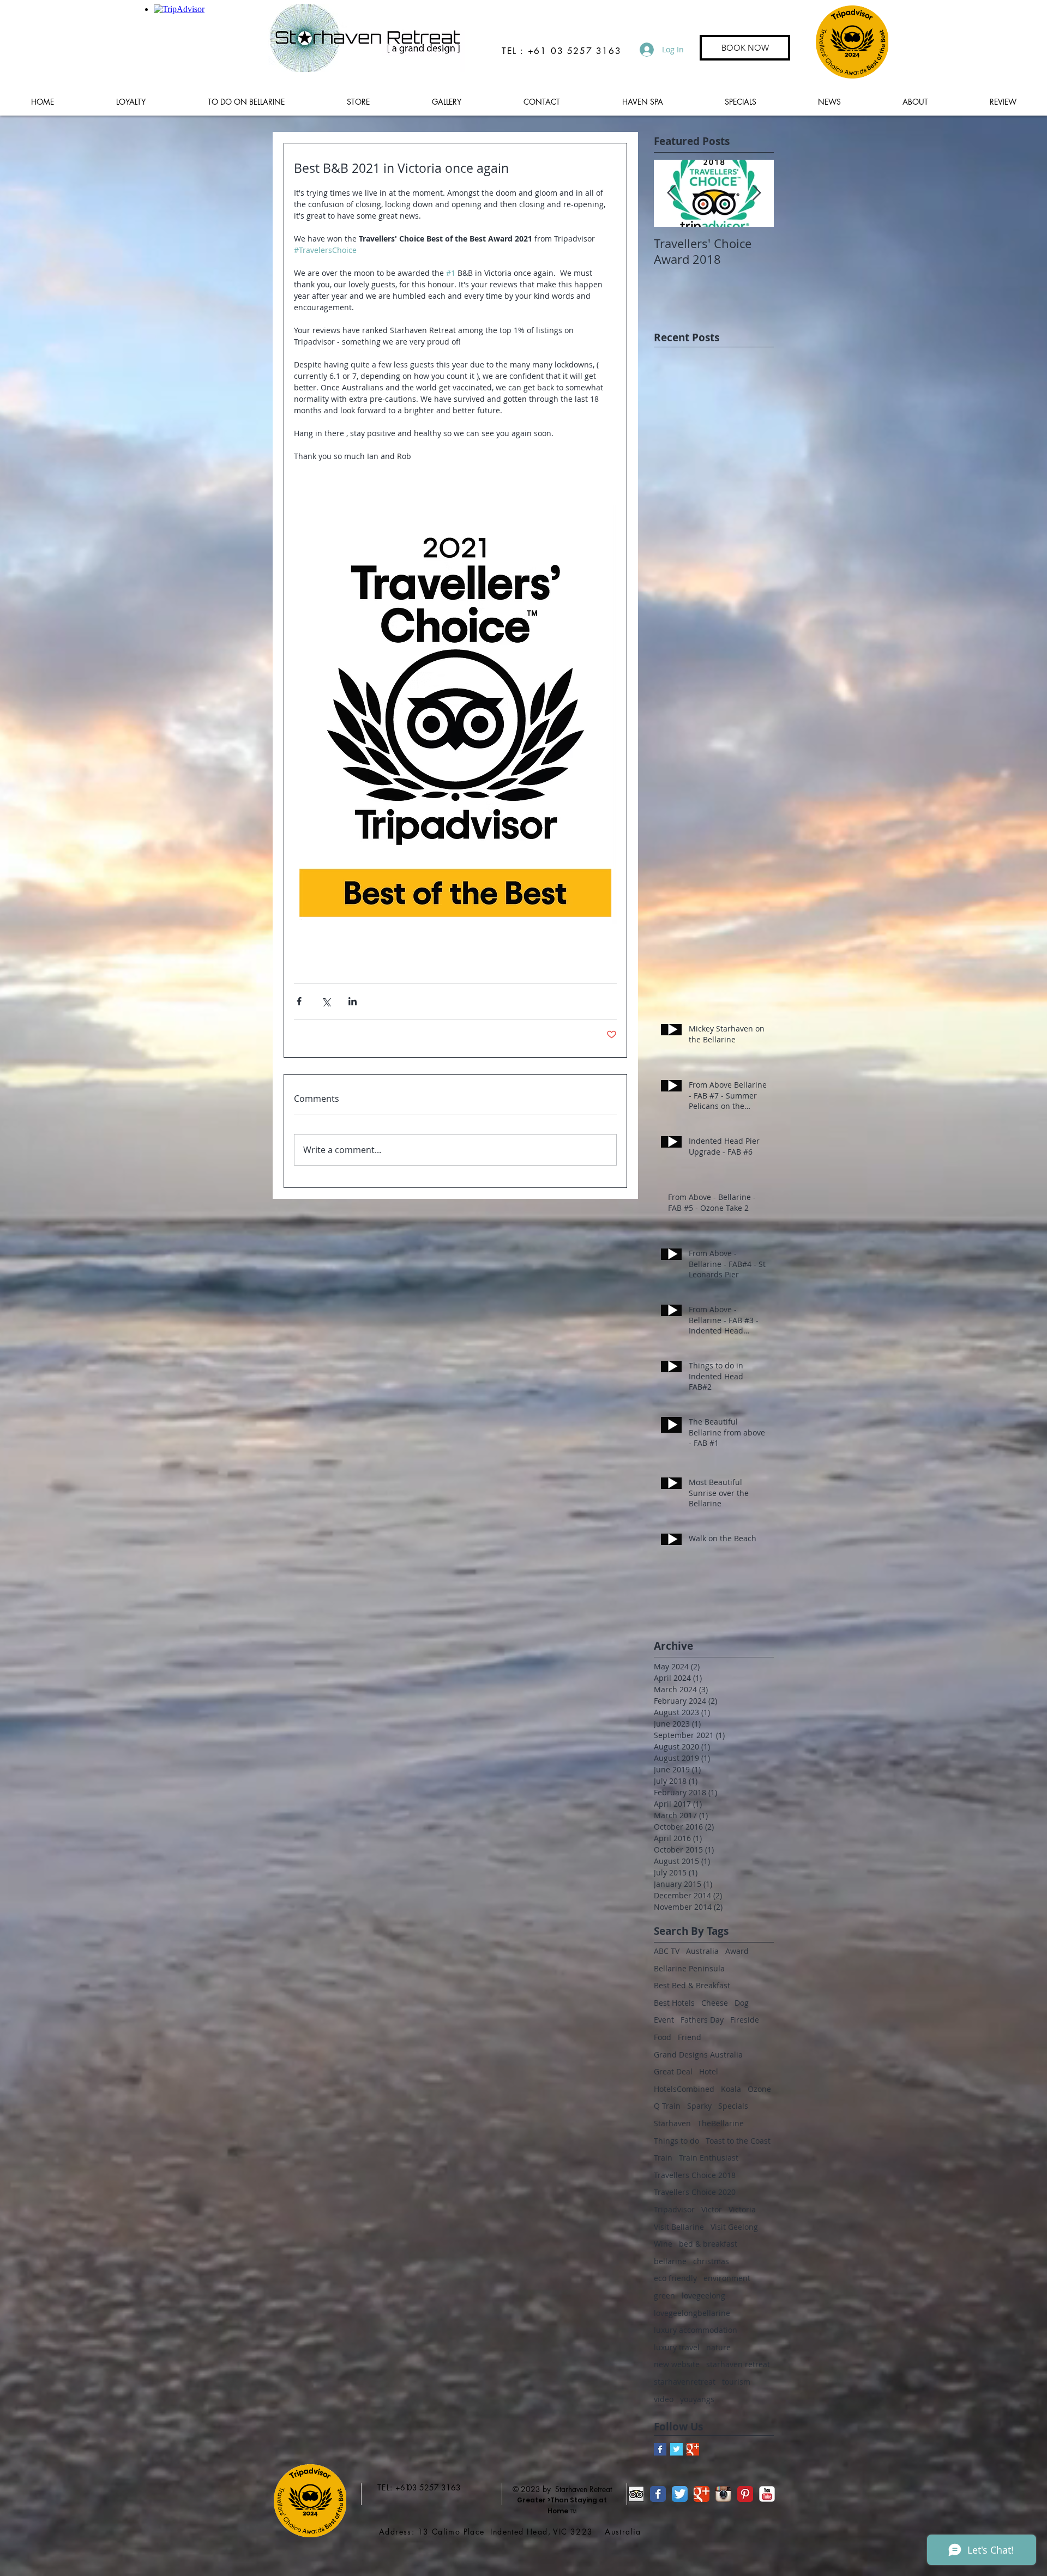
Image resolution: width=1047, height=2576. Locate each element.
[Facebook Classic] (658, 2494)
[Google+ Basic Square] (693, 2449)
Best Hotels (674, 2003)
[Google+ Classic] (702, 2494)
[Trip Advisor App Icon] (636, 2494)
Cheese (715, 2003)
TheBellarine (721, 2123)
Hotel (709, 2071)
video (664, 2399)
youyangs (697, 2399)
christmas (711, 2261)
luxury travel (677, 2347)
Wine (663, 2244)
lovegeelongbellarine (692, 2313)
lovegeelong (703, 2296)
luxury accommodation (696, 2330)
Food (663, 2037)
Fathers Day (702, 2020)
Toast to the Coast (738, 2141)
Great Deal (673, 2071)
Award (737, 1951)
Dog (742, 2003)
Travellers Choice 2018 (695, 2175)
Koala (731, 2089)
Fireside (745, 2020)
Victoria (742, 2209)
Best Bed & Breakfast (692, 1985)
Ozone (759, 2089)
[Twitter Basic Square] (676, 2449)
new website (677, 2364)
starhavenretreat (685, 2382)
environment (727, 2278)
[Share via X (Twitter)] (326, 1001)
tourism (736, 2382)
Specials (733, 2106)
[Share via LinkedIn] (353, 1001)
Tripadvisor (674, 2209)
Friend (690, 2037)
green (664, 2296)
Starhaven (672, 2123)
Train (663, 2158)
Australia (702, 1951)
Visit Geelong (734, 2227)
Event (664, 2020)
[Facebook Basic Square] (660, 2449)
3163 (451, 2487)
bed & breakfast (708, 2244)
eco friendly (675, 2278)
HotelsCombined (684, 2089)
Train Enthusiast (709, 2158)
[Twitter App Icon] (680, 2494)
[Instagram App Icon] (723, 2494)
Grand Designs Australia (698, 2055)
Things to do (676, 2141)
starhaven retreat (738, 2364)
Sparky (699, 2106)
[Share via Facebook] (299, 1001)
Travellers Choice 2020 (695, 2192)
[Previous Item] (671, 193)
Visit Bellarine (679, 2227)
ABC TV (667, 1951)
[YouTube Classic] (767, 2494)
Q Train (667, 2106)
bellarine (670, 2261)
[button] (246, 102)
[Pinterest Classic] (745, 2494)
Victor (712, 2209)
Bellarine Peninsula (689, 1968)
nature (718, 2347)
